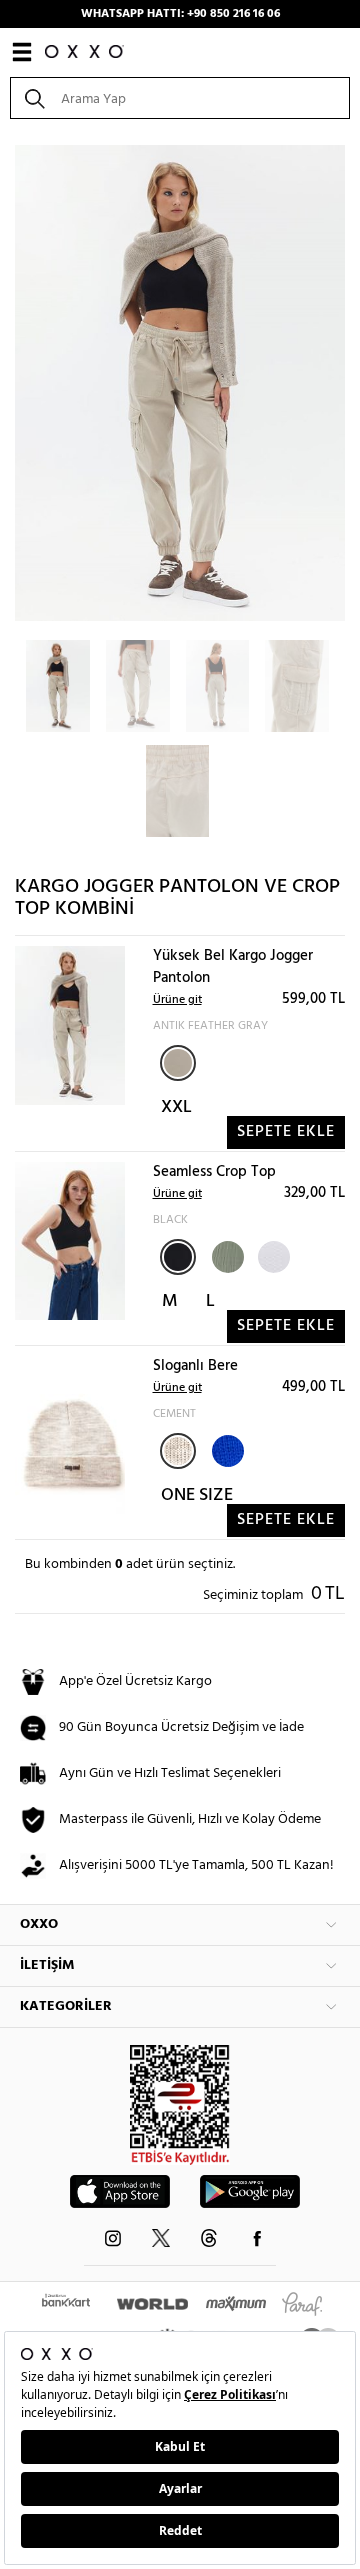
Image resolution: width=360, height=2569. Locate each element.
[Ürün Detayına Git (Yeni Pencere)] (70, 1025)
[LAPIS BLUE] (226, 1449)
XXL (176, 1107)
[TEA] (226, 1255)
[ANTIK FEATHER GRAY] (178, 1063)
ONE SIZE (197, 1495)
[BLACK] (178, 1257)
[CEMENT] (178, 1451)
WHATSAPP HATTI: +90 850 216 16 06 (180, 14)
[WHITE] (272, 1255)
